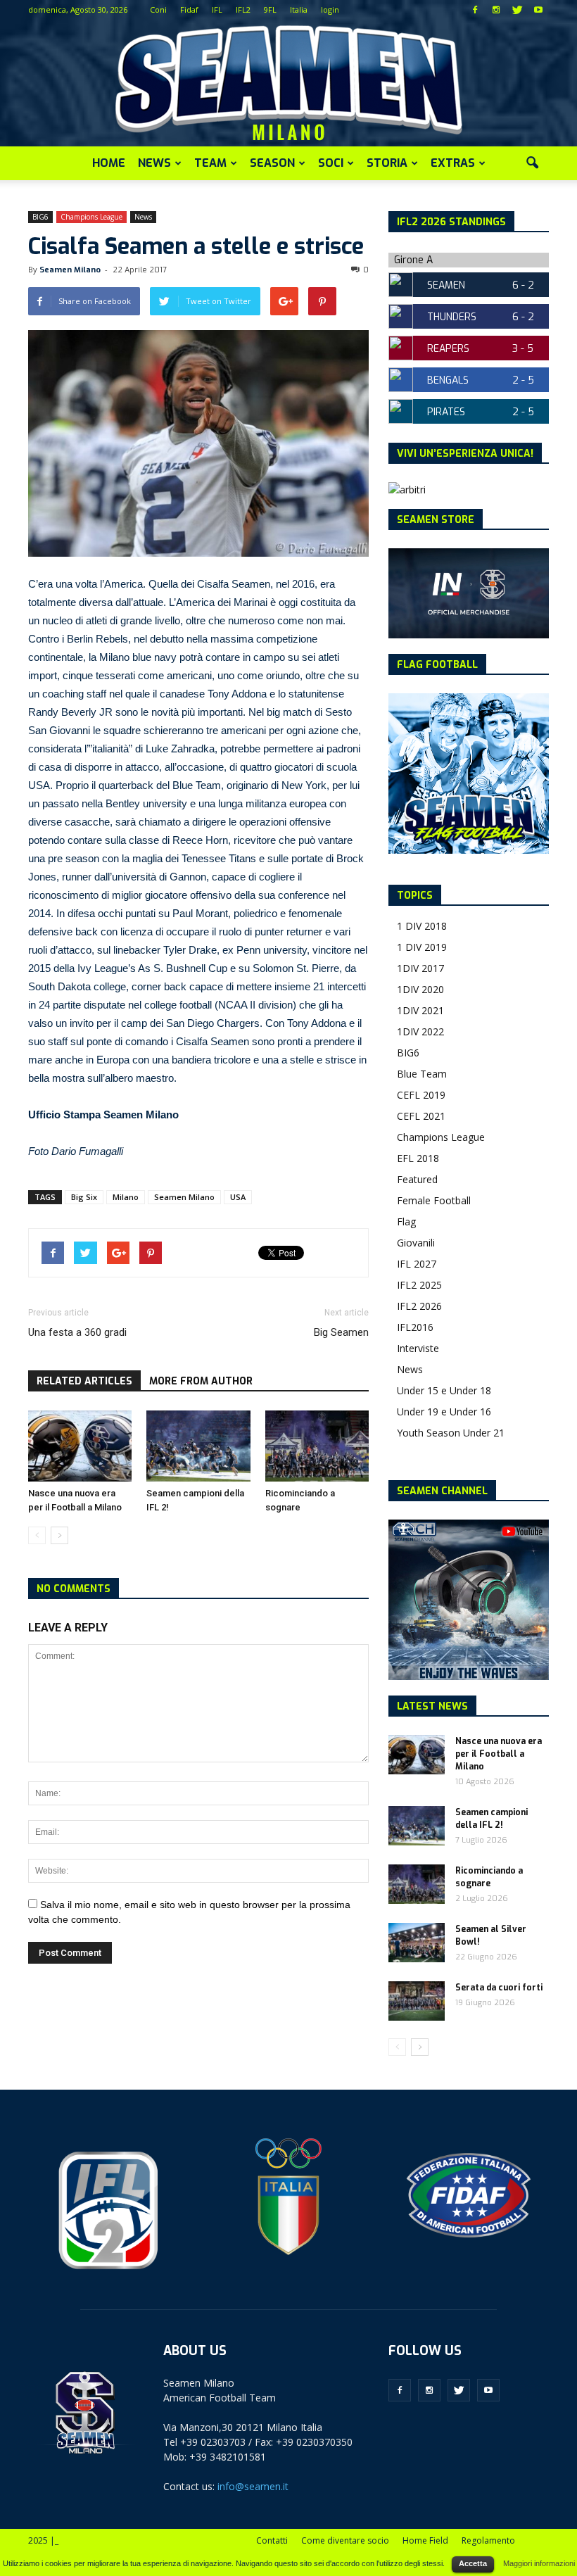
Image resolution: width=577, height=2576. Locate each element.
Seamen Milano (70, 270)
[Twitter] (517, 10)
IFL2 (243, 10)
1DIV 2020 (420, 989)
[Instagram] (496, 10)
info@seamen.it (253, 2486)
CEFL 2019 (421, 1095)
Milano (126, 1197)
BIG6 (40, 217)
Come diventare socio (345, 2540)
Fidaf (189, 10)
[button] (532, 163)
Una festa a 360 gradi (77, 1332)
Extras (453, 163)
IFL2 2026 (419, 1306)
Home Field (425, 2540)
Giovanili (416, 1243)
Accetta (473, 2563)
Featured (417, 1179)
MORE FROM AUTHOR (201, 1381)
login (330, 10)
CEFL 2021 (421, 1116)
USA (238, 1197)
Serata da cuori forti (499, 1988)
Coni (158, 10)
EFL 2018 (418, 1158)
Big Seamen (341, 1332)
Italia (299, 10)
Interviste (418, 1348)
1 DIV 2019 (422, 947)
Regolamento (488, 2540)
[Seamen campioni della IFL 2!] (198, 1446)
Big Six (84, 1197)
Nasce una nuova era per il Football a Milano (499, 1754)
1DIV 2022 (420, 1031)
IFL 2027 (417, 1264)
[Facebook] (475, 10)
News (154, 163)
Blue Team (422, 1074)
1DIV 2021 (420, 1010)
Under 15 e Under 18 (444, 1390)
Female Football (434, 1200)
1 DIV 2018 (422, 926)
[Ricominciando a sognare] (317, 1446)
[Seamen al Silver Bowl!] (417, 1943)
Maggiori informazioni (539, 2563)
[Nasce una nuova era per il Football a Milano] (80, 1446)
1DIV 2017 (420, 968)
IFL (217, 10)
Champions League (91, 217)
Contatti (272, 2540)
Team (210, 163)
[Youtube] (538, 10)
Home (109, 163)
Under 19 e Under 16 (444, 1412)
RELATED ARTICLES (84, 1381)
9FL (270, 10)
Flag (406, 1221)
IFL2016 (415, 1327)
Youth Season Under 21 (451, 1433)
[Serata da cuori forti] (417, 2001)
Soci (331, 163)
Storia (387, 163)
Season (272, 163)
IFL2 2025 (419, 1285)
